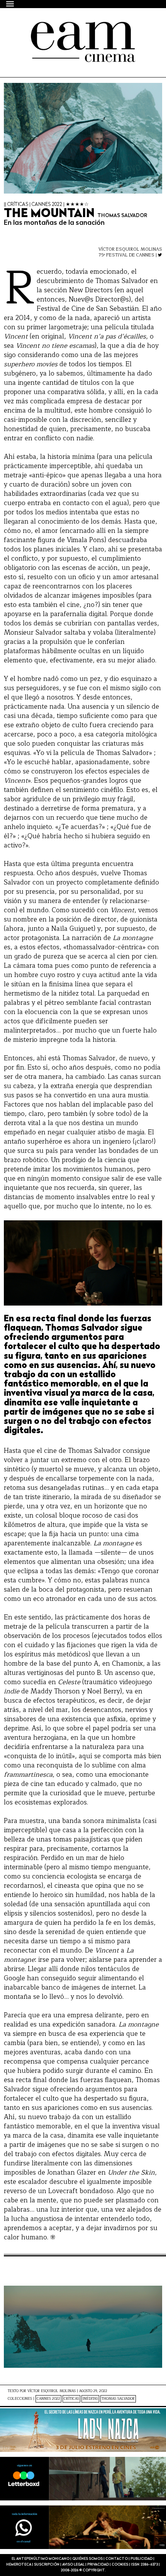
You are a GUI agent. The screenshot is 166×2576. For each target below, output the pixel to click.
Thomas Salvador (118, 2399)
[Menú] (10, 4)
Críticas (71, 2399)
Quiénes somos (87, 2559)
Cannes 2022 (48, 2399)
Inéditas (90, 2399)
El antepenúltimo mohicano (70, 29)
